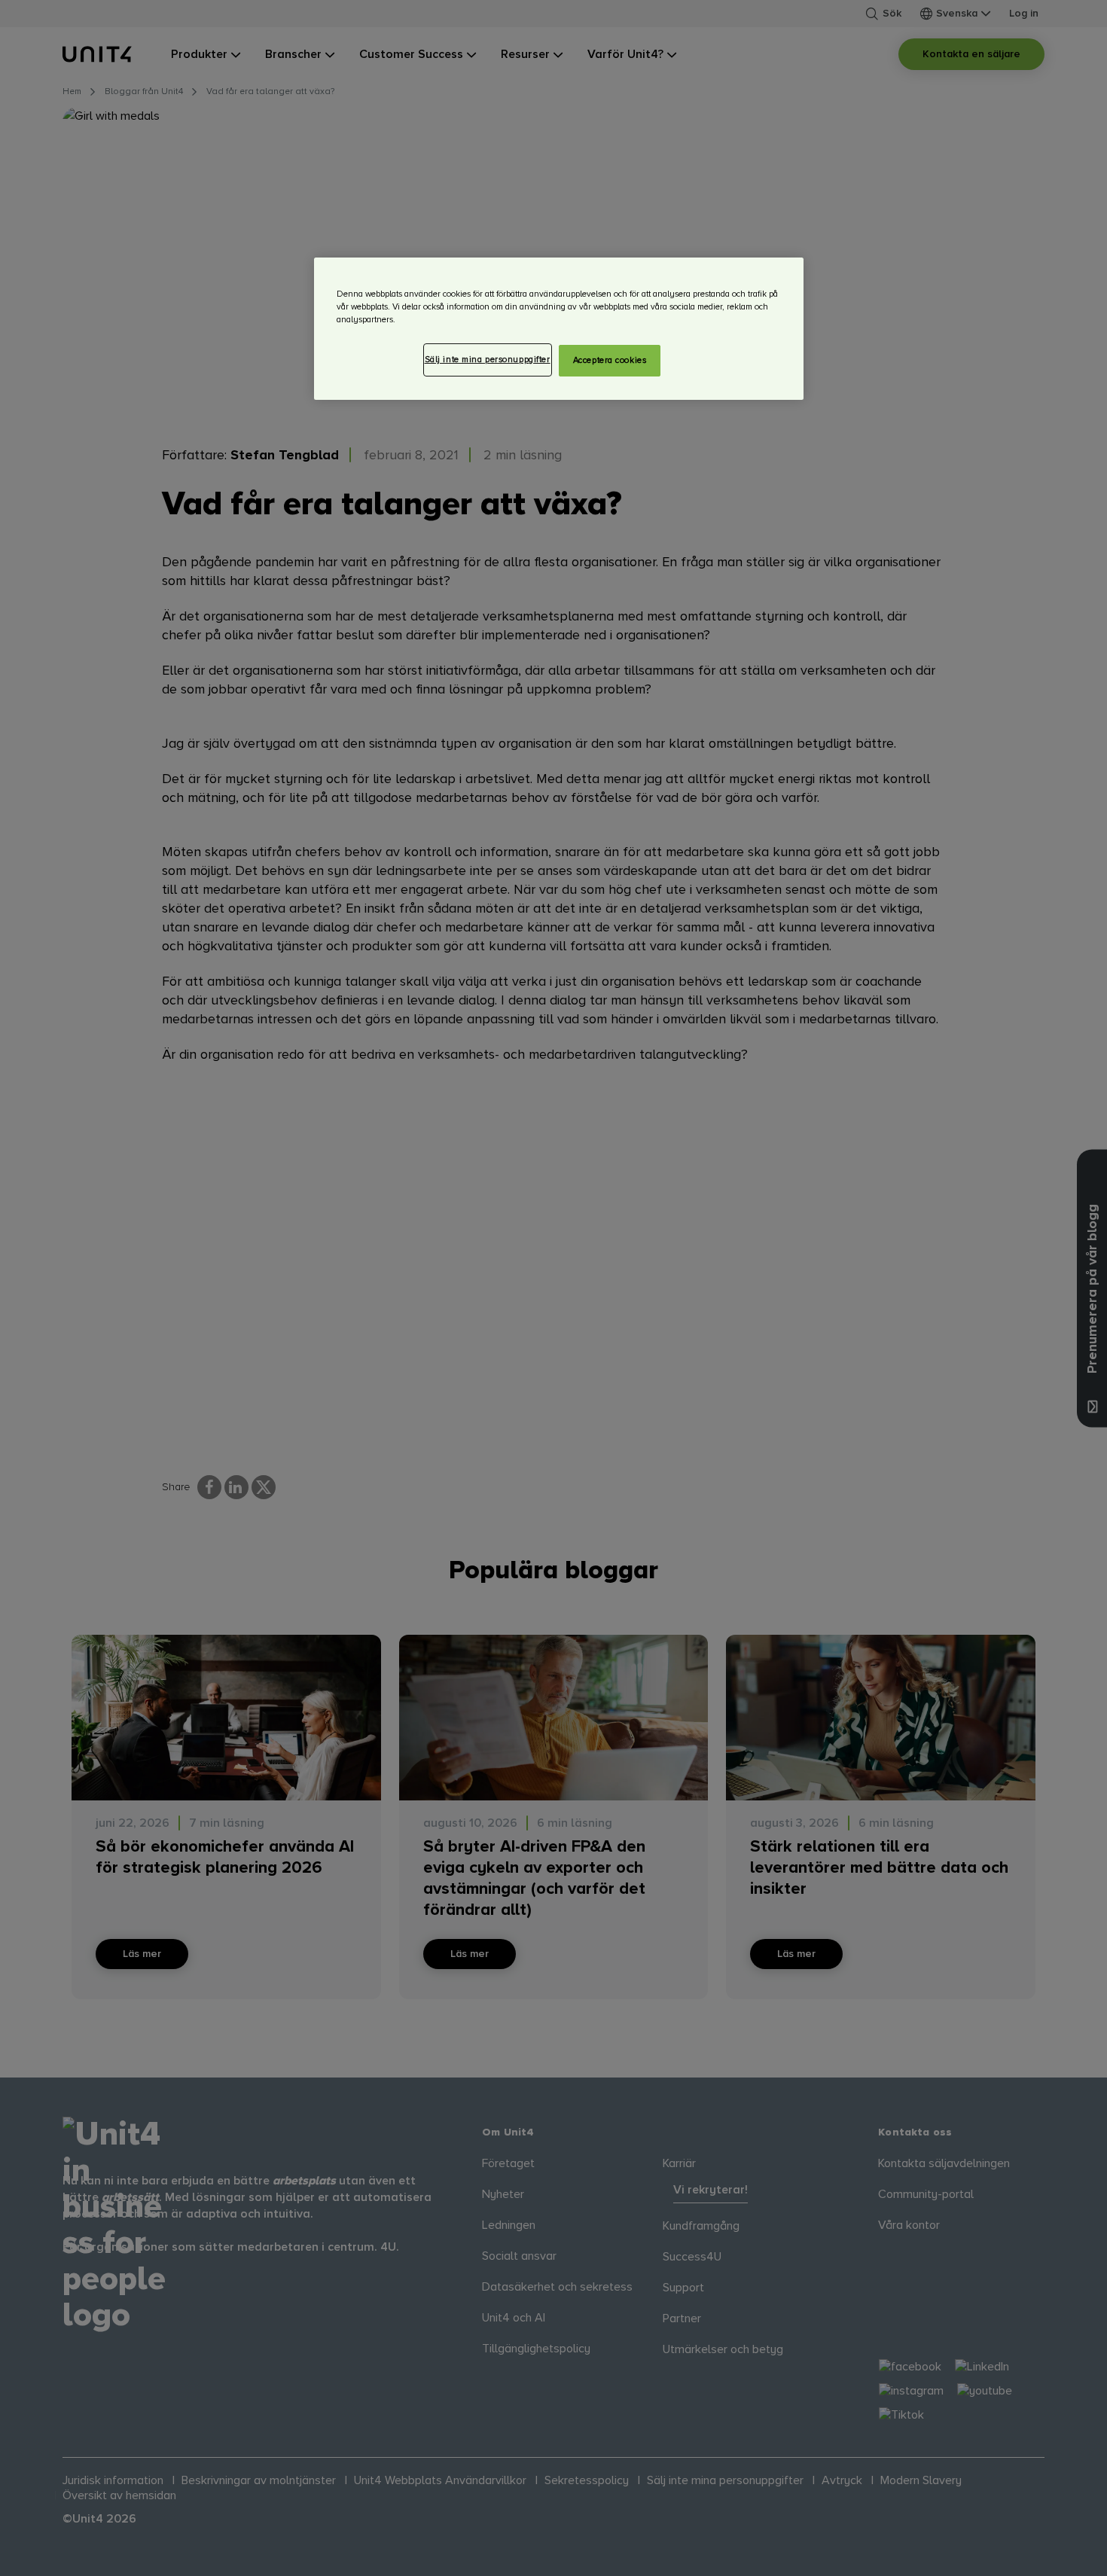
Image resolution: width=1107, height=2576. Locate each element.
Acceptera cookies (610, 360)
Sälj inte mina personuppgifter (488, 360)
